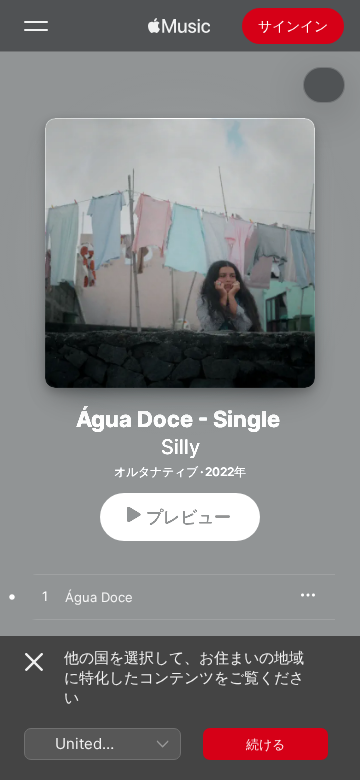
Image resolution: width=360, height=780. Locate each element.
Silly (180, 447)
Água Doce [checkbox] (99, 597)
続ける (265, 744)
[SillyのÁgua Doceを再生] (45, 597)
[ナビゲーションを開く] (36, 26)
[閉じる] (34, 662)
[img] (179, 26)
